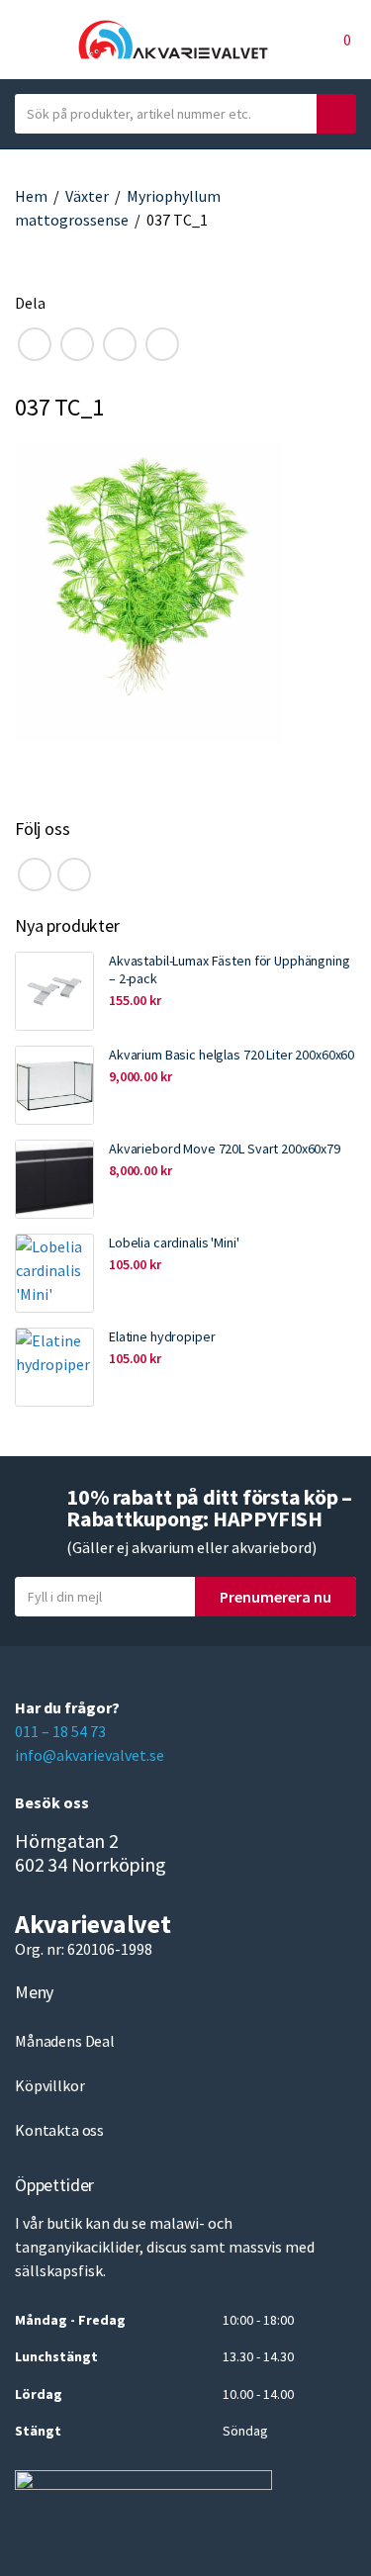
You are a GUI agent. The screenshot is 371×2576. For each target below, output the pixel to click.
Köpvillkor (49, 2085)
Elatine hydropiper (162, 1336)
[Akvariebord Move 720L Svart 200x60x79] (54, 1179)
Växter (87, 196)
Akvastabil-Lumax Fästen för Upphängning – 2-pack (230, 969)
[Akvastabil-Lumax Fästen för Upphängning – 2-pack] (54, 991)
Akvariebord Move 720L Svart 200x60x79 (225, 1149)
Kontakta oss (59, 2130)
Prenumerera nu (276, 1597)
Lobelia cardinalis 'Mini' (174, 1242)
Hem (31, 196)
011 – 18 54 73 (60, 1731)
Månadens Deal (65, 2041)
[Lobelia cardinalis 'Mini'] (54, 1273)
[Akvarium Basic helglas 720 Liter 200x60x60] (54, 1085)
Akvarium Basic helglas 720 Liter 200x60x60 (232, 1055)
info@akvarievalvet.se (90, 1755)
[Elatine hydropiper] (54, 1367)
